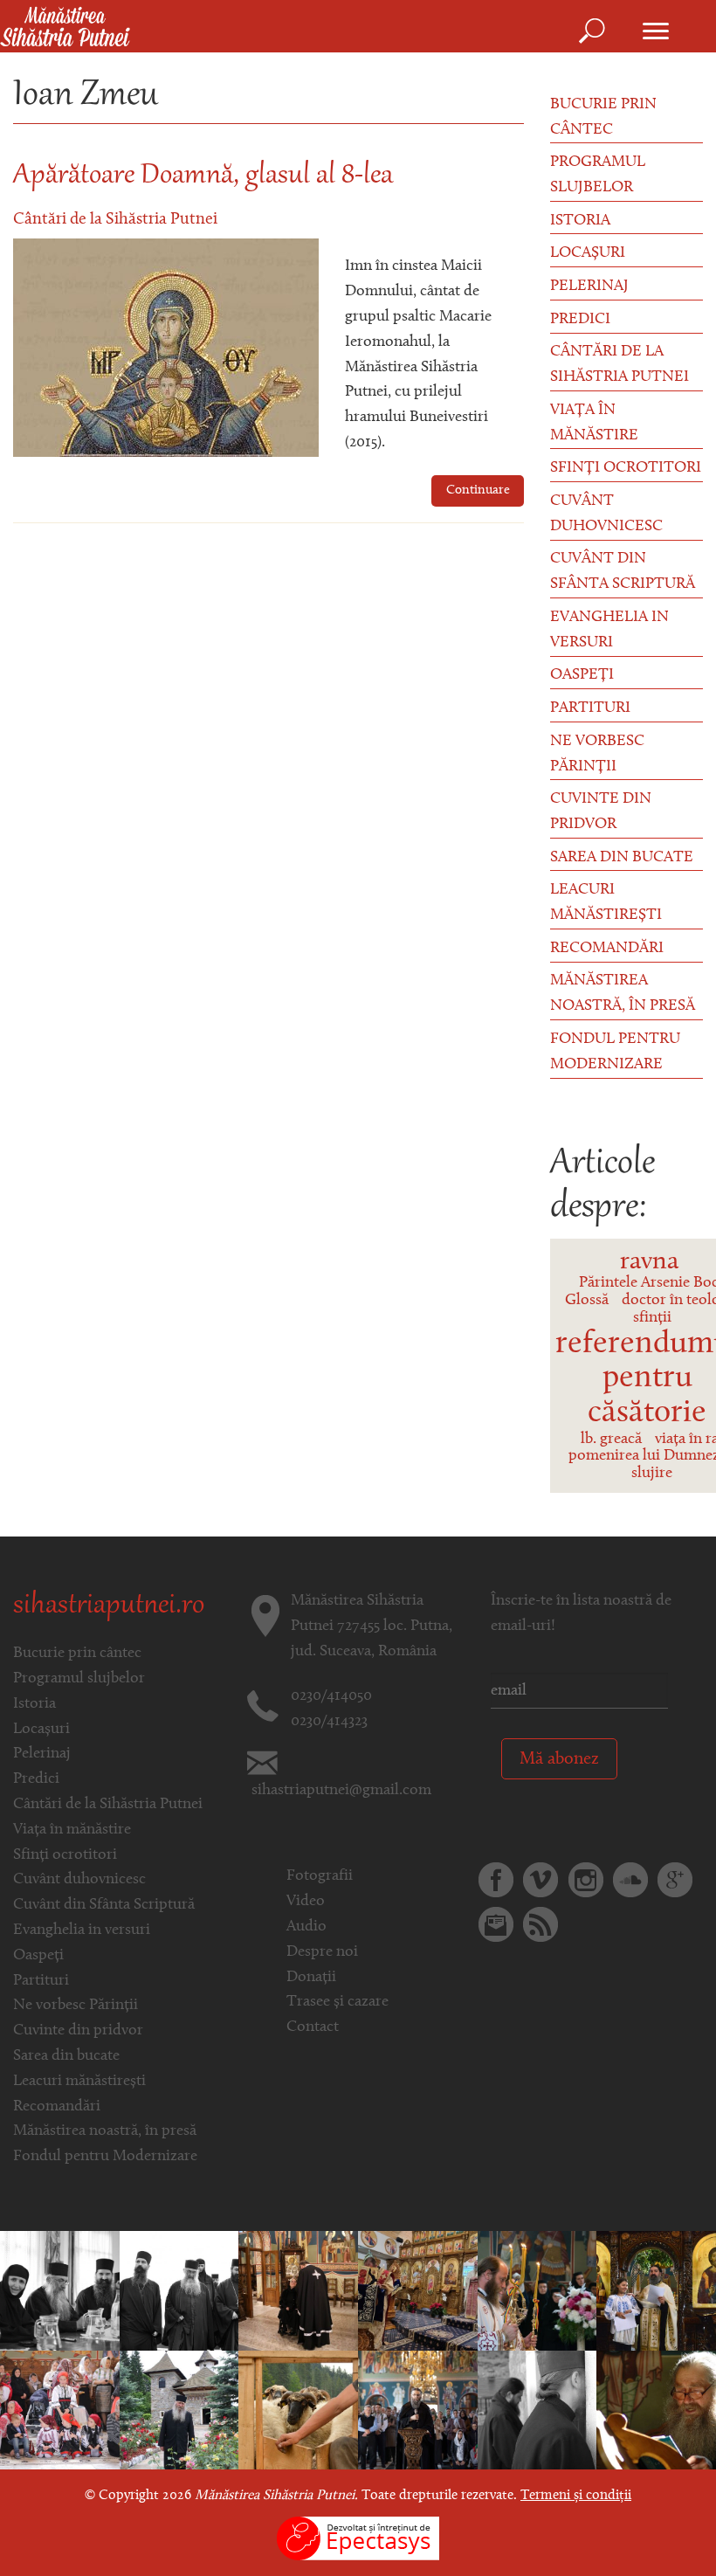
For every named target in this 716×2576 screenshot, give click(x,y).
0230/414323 (329, 1722)
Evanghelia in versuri (609, 630)
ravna (649, 1262)
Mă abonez (559, 1759)
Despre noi (322, 1952)
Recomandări (607, 949)
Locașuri (588, 253)
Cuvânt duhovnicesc (606, 514)
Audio (306, 1927)
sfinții (652, 1318)
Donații (311, 1978)
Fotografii (320, 1876)
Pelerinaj (589, 287)
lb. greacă (611, 1440)
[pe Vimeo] (540, 1880)
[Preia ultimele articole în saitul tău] (540, 1924)
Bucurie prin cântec (603, 117)
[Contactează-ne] (496, 1924)
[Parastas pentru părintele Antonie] (179, 2410)
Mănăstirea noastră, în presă (623, 994)
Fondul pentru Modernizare (615, 1052)
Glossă (587, 1301)
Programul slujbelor (598, 175)
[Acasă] (65, 28)
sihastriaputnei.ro (109, 1606)
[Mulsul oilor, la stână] (298, 2410)
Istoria (580, 221)
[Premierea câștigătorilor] (656, 2290)
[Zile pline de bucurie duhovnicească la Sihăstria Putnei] (537, 2290)
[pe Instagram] (586, 1880)
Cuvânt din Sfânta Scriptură (623, 572)
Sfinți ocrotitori (626, 468)
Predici (580, 320)
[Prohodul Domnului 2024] (298, 2290)
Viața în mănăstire (594, 423)
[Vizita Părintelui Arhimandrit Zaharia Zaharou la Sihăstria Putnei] (60, 2290)
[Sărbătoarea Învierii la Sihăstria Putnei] (60, 2410)
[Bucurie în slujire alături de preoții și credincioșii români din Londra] (418, 2290)
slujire (652, 1474)
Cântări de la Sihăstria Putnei (115, 220)
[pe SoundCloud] (630, 1880)
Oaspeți (582, 675)
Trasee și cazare (337, 2002)
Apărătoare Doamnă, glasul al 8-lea (203, 176)
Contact (313, 2027)
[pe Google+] (675, 1880)
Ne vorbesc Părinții (597, 754)
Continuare (478, 490)
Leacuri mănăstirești (606, 903)
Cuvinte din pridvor (601, 812)
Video (306, 1902)
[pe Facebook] (496, 1880)
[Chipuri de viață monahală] (537, 2410)
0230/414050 (331, 1696)
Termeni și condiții (576, 2496)
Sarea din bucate (622, 858)
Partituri (590, 708)
